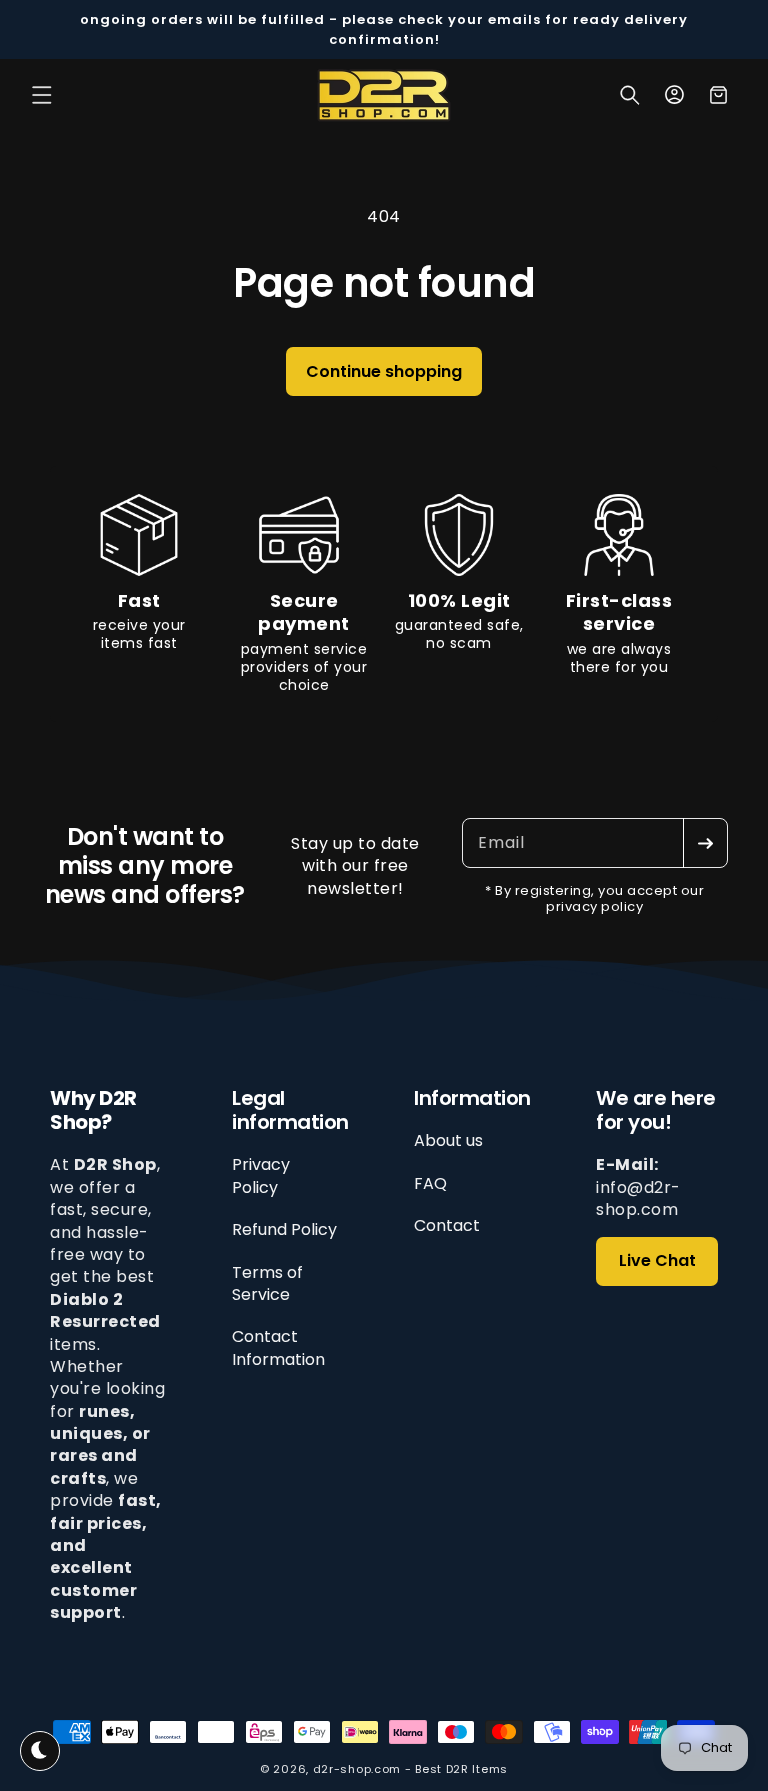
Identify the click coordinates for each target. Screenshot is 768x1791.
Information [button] (472, 1098)
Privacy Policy (261, 1176)
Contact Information (278, 1347)
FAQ (430, 1183)
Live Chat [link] (657, 1260)
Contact (447, 1225)
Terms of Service (267, 1283)
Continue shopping (384, 371)
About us (448, 1141)
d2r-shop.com (357, 1769)
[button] (42, 95)
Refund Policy (284, 1229)
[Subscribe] (705, 843)
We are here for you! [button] (656, 1110)
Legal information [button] (290, 1110)
